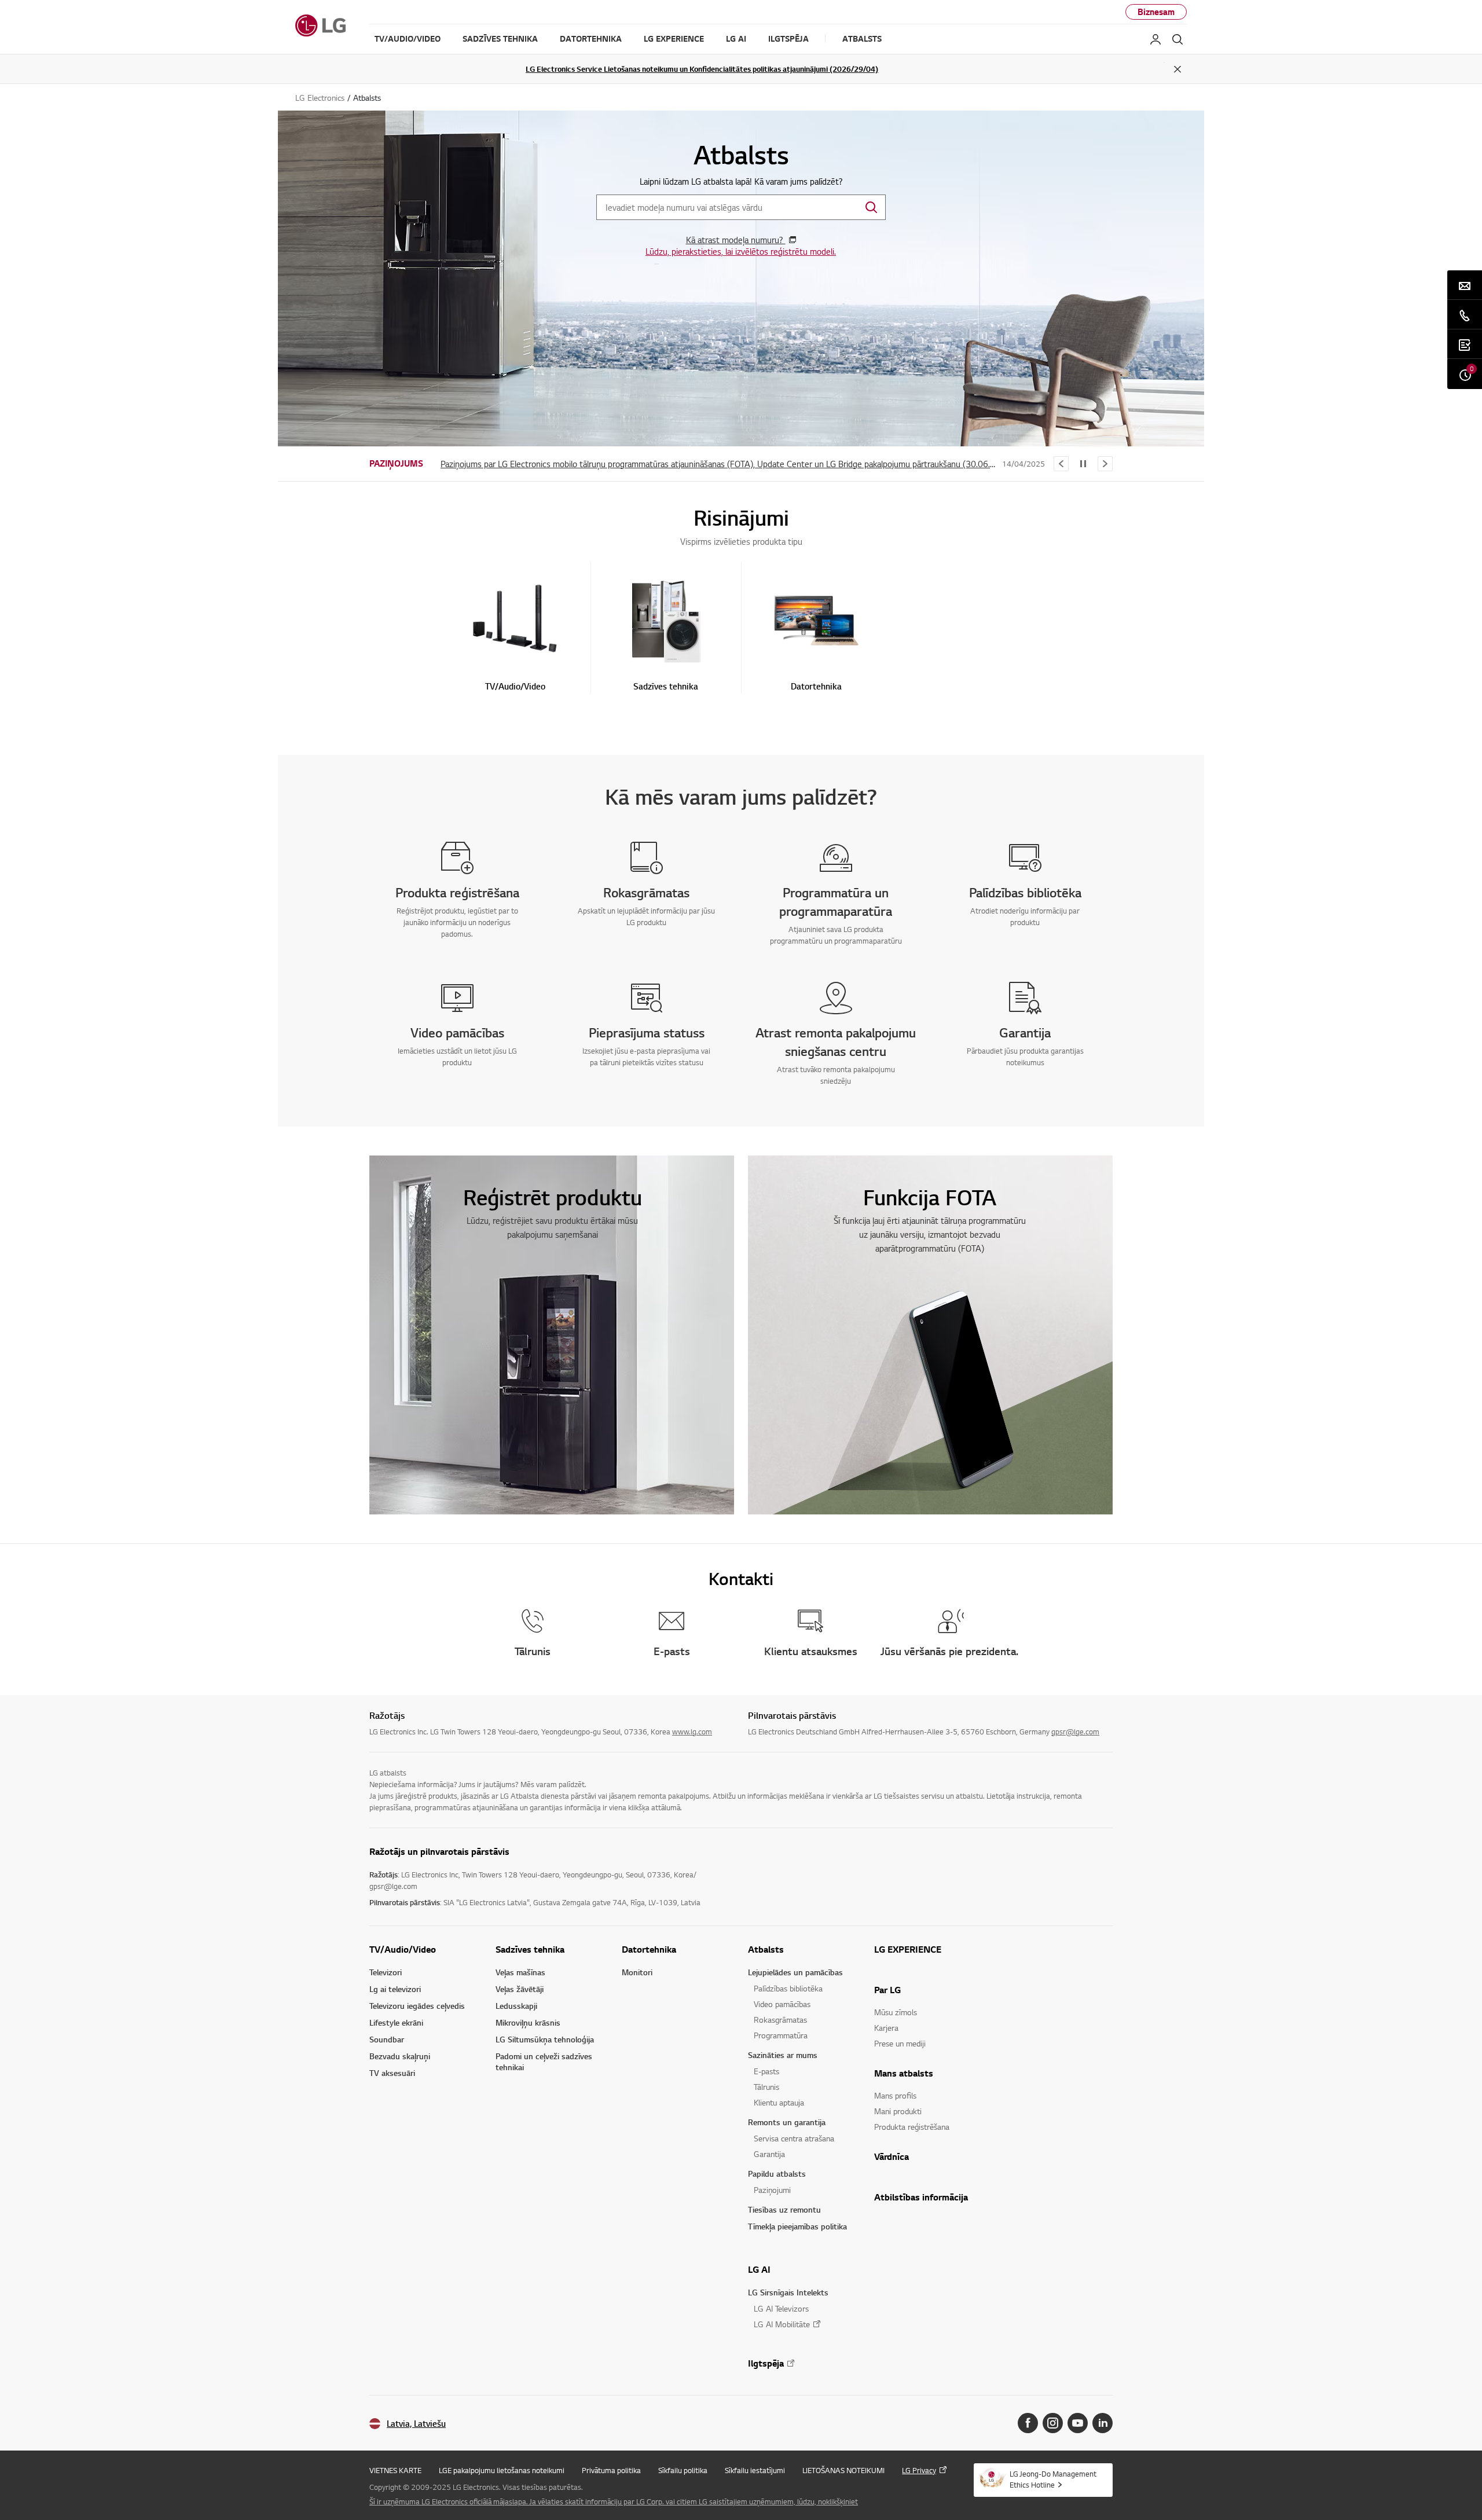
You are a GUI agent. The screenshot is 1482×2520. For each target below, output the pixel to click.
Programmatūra (781, 2035)
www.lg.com (692, 1732)
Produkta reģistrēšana (912, 2127)
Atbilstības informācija (921, 2197)
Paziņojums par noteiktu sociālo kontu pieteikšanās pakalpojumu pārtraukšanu (584, 464)
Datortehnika (649, 1949)
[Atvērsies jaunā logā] (1028, 2423)
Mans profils (895, 2095)
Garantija (769, 2154)
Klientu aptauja (779, 2102)
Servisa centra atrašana (794, 2138)
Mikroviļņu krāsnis (528, 2022)
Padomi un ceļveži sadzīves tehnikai (544, 2062)
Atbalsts (766, 1949)
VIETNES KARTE (395, 2470)
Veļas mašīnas (520, 1972)
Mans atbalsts (904, 2073)
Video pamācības (782, 2004)
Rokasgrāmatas (780, 2020)
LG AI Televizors (781, 2308)
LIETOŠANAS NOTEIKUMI (843, 2470)
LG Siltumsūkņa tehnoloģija (545, 2039)
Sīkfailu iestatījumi (755, 2470)
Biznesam (1156, 12)
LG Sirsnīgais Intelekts (788, 2292)
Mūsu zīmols (896, 2012)
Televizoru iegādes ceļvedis (417, 2006)
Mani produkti (898, 2111)
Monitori (637, 1972)
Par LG (887, 1990)
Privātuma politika (611, 2470)
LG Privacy (919, 2470)
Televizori (386, 1972)
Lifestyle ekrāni (396, 2022)
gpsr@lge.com (1075, 1732)
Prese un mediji (900, 2043)
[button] (515, 633)
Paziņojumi (772, 2190)
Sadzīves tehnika (530, 1949)
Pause (1083, 464)
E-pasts (766, 2071)
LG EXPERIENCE (908, 1949)
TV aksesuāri (392, 2073)
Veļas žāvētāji (520, 1989)
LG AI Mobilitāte (782, 2324)
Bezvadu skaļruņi (400, 2056)
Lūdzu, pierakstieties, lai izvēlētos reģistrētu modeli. (741, 251)
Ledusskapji (516, 2006)
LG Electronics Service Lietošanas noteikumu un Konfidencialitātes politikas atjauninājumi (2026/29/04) (702, 69)
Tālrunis (766, 2087)
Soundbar (387, 2039)
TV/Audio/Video (403, 1949)
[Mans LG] (1155, 39)
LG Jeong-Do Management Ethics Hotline (1053, 2479)
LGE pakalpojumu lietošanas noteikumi (502, 2470)
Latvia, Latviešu (416, 2424)
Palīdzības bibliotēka (788, 1988)
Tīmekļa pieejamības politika (797, 2226)
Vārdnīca (892, 2156)
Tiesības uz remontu (784, 2209)
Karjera (886, 2028)
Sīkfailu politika (683, 2470)
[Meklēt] (1177, 39)
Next (1105, 464)
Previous (1061, 464)
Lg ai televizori (395, 1989)
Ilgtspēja (766, 2363)
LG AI (759, 2269)
